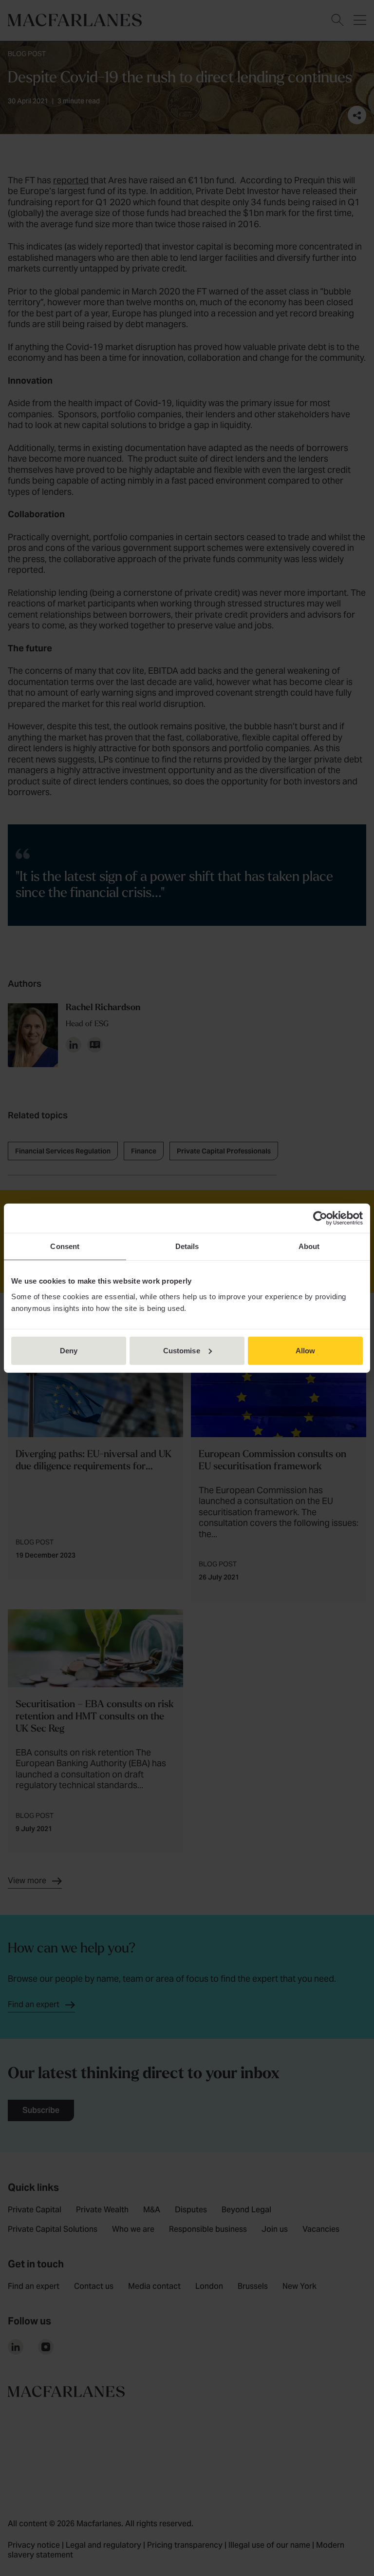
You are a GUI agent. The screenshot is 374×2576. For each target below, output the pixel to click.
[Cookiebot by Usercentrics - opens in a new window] (320, 1218)
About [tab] (309, 1246)
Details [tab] (187, 1246)
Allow (306, 1350)
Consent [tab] (65, 1246)
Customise (182, 1350)
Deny (69, 1350)
